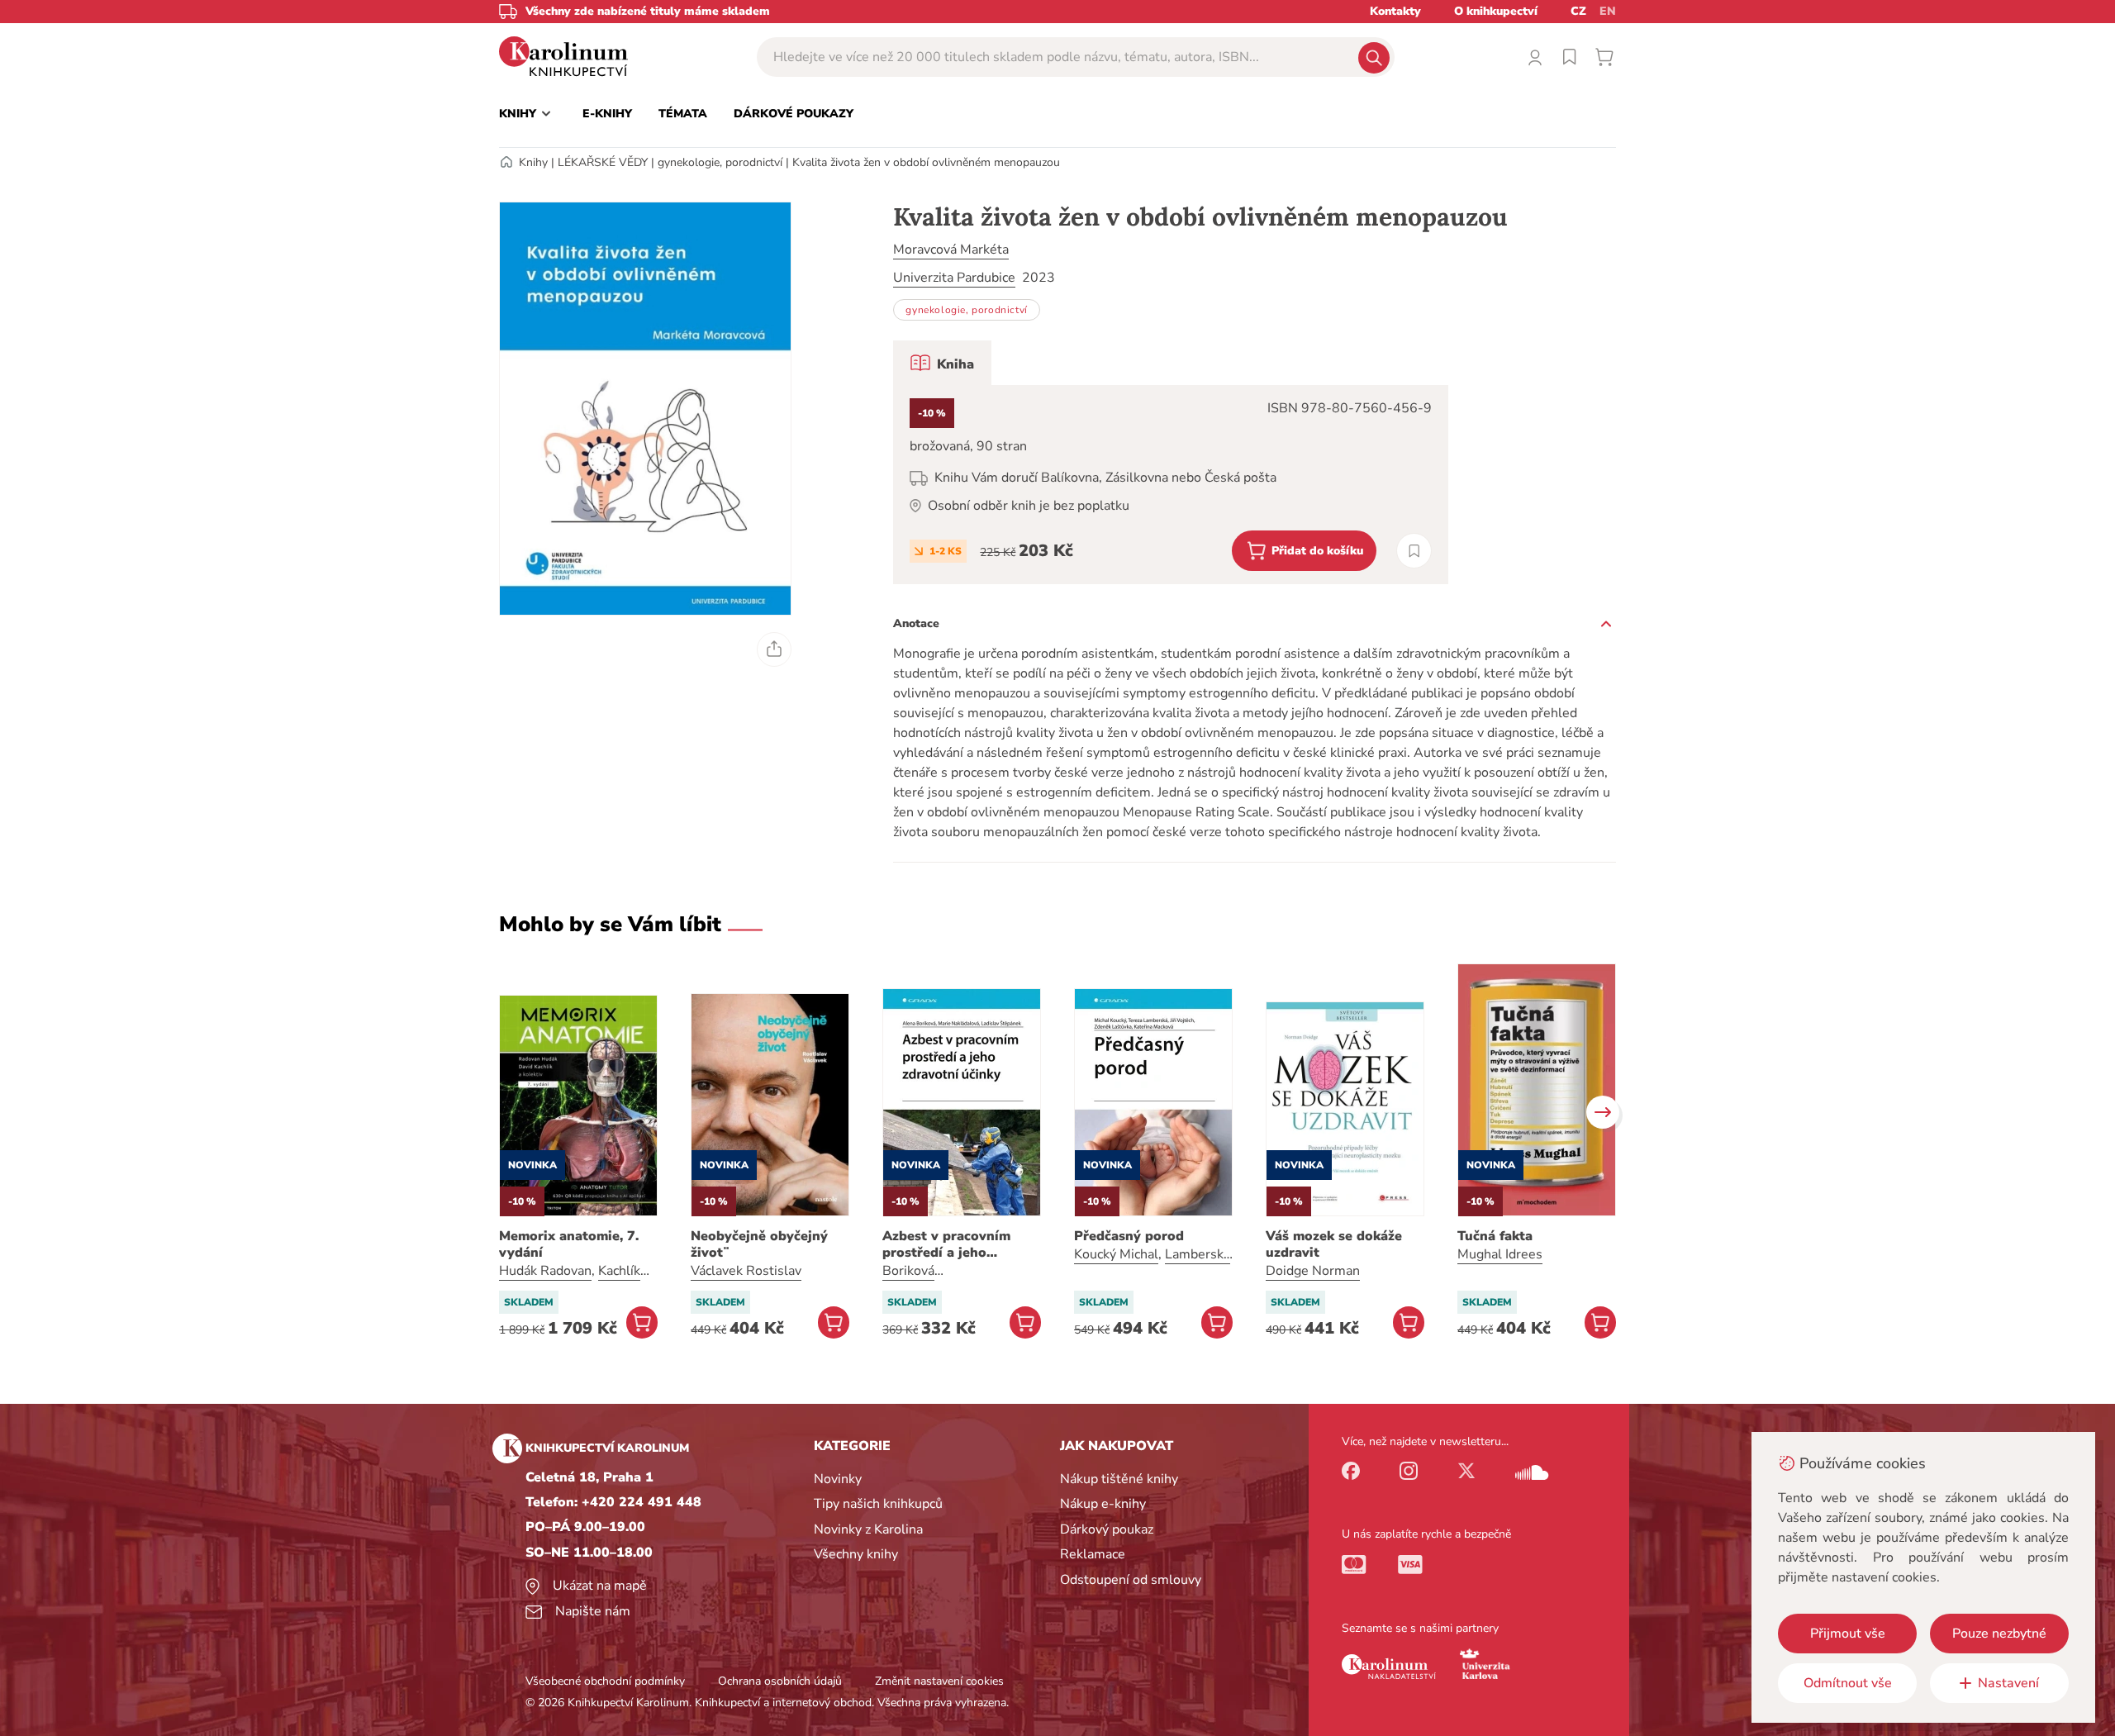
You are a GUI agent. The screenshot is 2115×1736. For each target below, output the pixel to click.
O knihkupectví (1496, 11)
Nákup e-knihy (1103, 1504)
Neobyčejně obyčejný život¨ (759, 1244)
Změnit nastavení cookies (939, 1681)
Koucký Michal (1116, 1254)
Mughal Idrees (1500, 1254)
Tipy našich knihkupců (878, 1504)
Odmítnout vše (1848, 1683)
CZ (1578, 11)
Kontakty (1395, 11)
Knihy (533, 162)
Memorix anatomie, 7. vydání (569, 1244)
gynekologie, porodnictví (720, 162)
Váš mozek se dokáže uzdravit (1334, 1244)
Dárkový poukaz (1107, 1529)
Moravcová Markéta (951, 250)
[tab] (942, 363)
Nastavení (2008, 1683)
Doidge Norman (1313, 1271)
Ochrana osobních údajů (780, 1681)
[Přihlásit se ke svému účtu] (1535, 57)
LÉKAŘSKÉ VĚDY (603, 162)
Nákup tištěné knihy (1119, 1479)
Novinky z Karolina (868, 1529)
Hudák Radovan (545, 1271)
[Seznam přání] (1570, 57)
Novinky (838, 1479)
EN (1608, 11)
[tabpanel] (1171, 485)
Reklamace (1093, 1554)
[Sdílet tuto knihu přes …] (774, 649)
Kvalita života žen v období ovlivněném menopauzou (926, 162)
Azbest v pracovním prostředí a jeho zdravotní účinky (946, 1244)
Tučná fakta (1495, 1236)
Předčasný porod (1129, 1236)
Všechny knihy (856, 1554)
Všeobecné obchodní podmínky (605, 1681)
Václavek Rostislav (746, 1271)
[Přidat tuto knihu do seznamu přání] (1414, 551)
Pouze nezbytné (1999, 1634)
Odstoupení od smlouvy (1131, 1580)
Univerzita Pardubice (954, 278)
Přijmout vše (1848, 1634)
